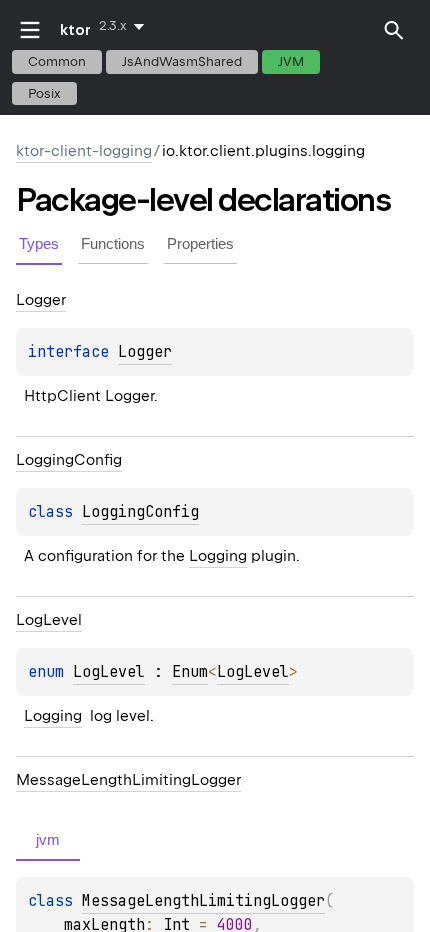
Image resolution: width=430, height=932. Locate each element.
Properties (200, 243)
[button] (394, 30)
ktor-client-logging (84, 151)
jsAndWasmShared (182, 61)
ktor (75, 30)
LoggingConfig (140, 512)
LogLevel (109, 672)
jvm (291, 61)
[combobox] (125, 26)
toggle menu (30, 30)
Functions (113, 243)
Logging (218, 556)
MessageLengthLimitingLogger (203, 901)
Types (39, 243)
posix (44, 93)
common (57, 61)
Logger (145, 352)
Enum (190, 672)
